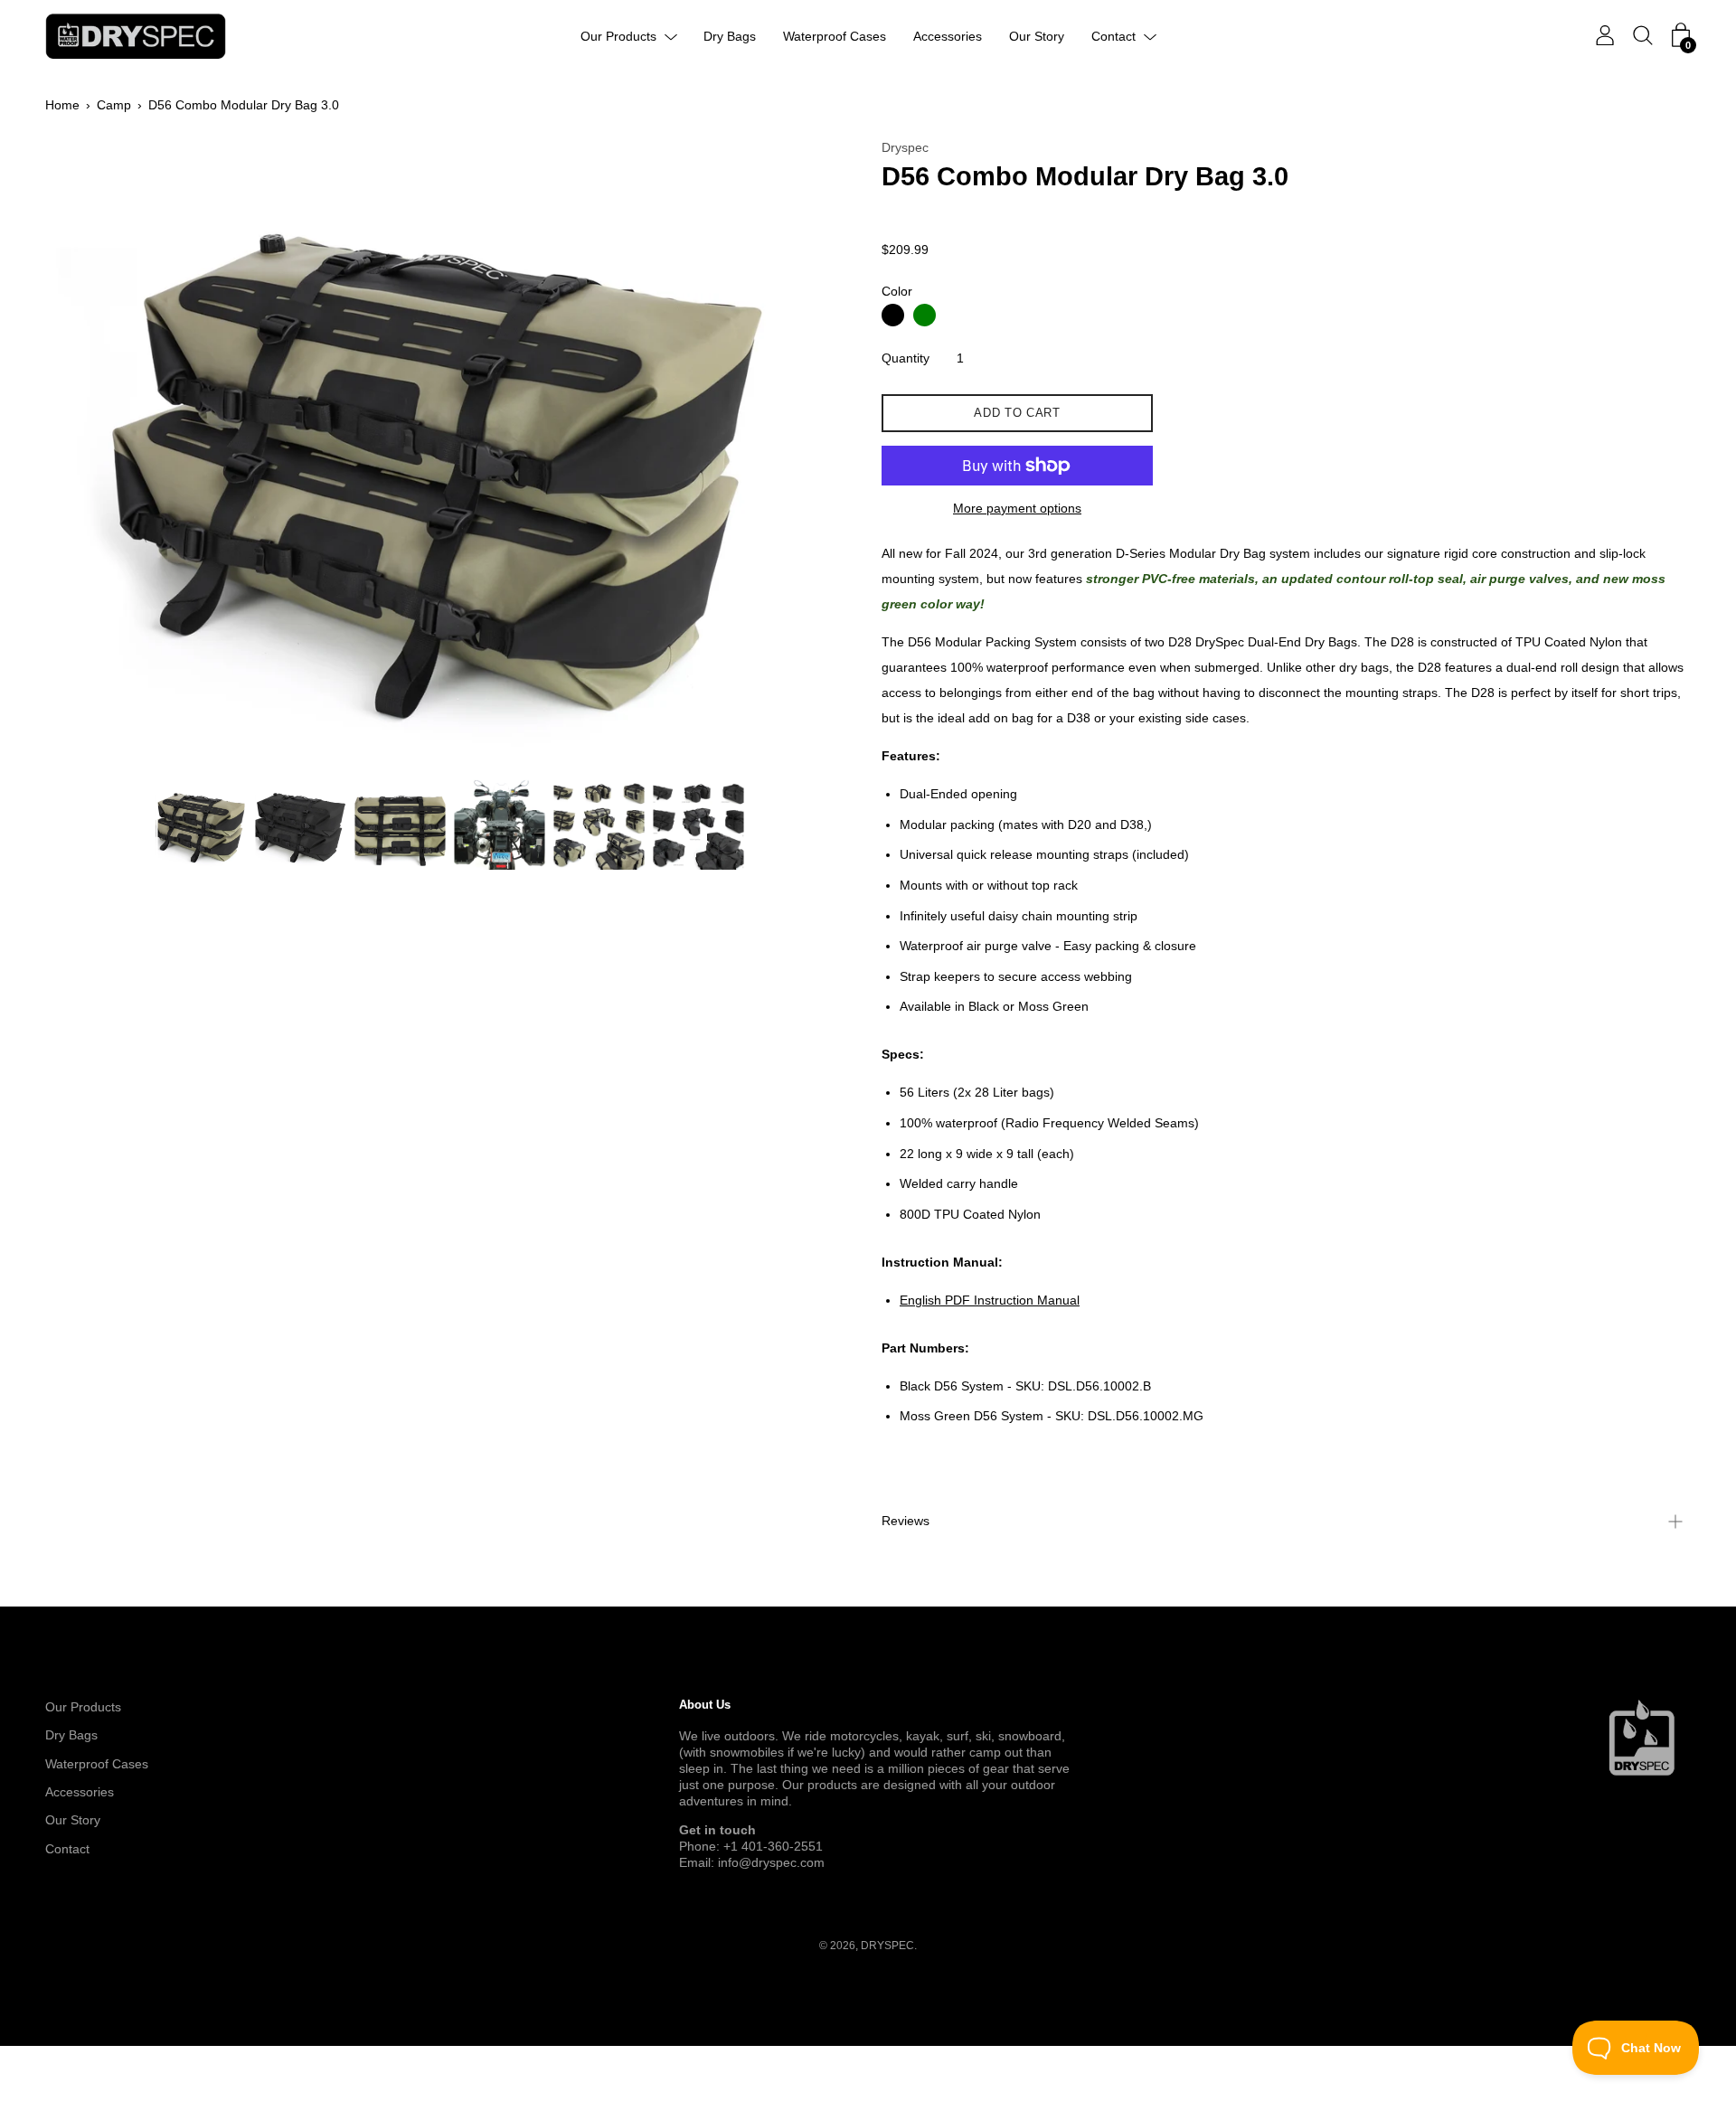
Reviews (906, 1521)
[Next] (809, 454)
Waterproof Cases (835, 36)
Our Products (618, 36)
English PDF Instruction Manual (990, 1300)
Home (62, 105)
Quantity (906, 358)
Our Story (1037, 36)
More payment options (1017, 508)
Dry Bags (730, 36)
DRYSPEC (887, 1946)
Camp (114, 105)
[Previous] (90, 454)
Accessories (948, 36)
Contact (1113, 36)
